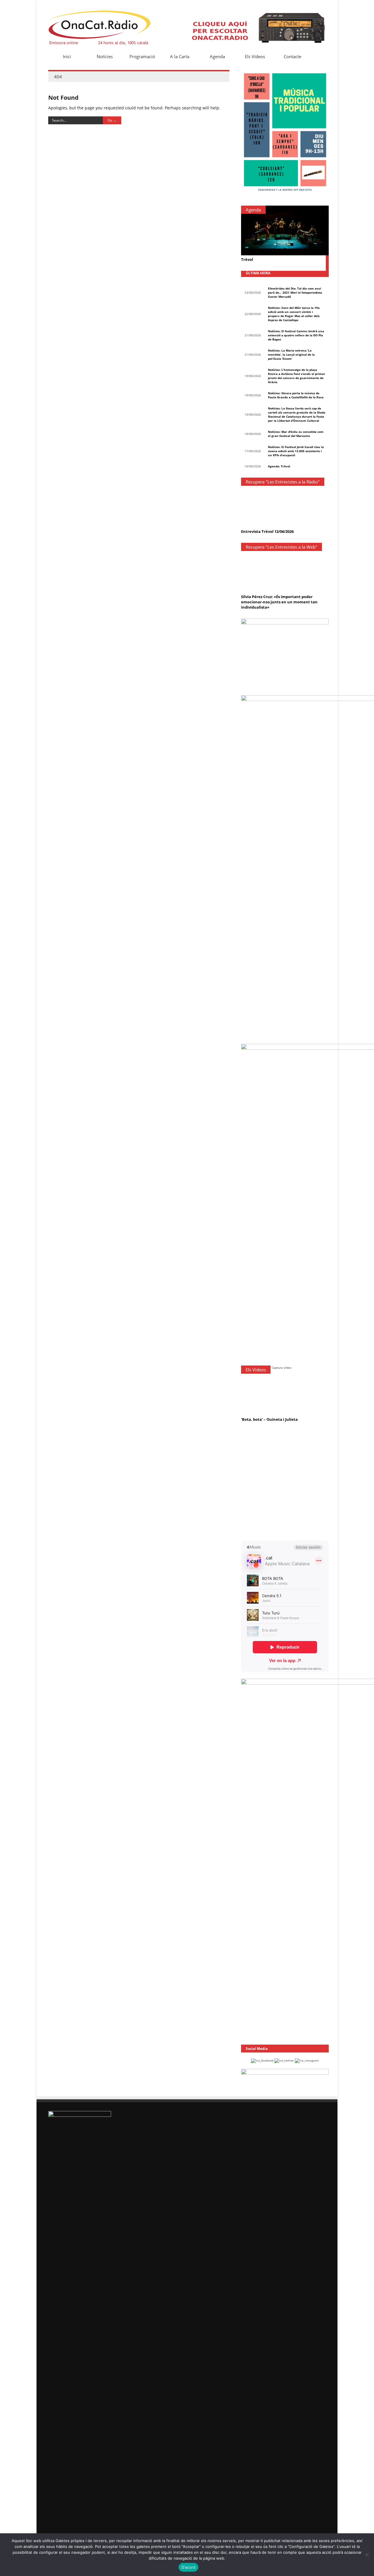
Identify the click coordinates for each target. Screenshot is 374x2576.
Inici (67, 56)
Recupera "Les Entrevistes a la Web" (282, 547)
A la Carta (180, 56)
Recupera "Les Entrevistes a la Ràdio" (283, 482)
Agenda (217, 56)
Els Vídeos (255, 56)
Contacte (292, 56)
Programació (142, 56)
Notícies (105, 56)
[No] (367, 2555)
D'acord (189, 2567)
